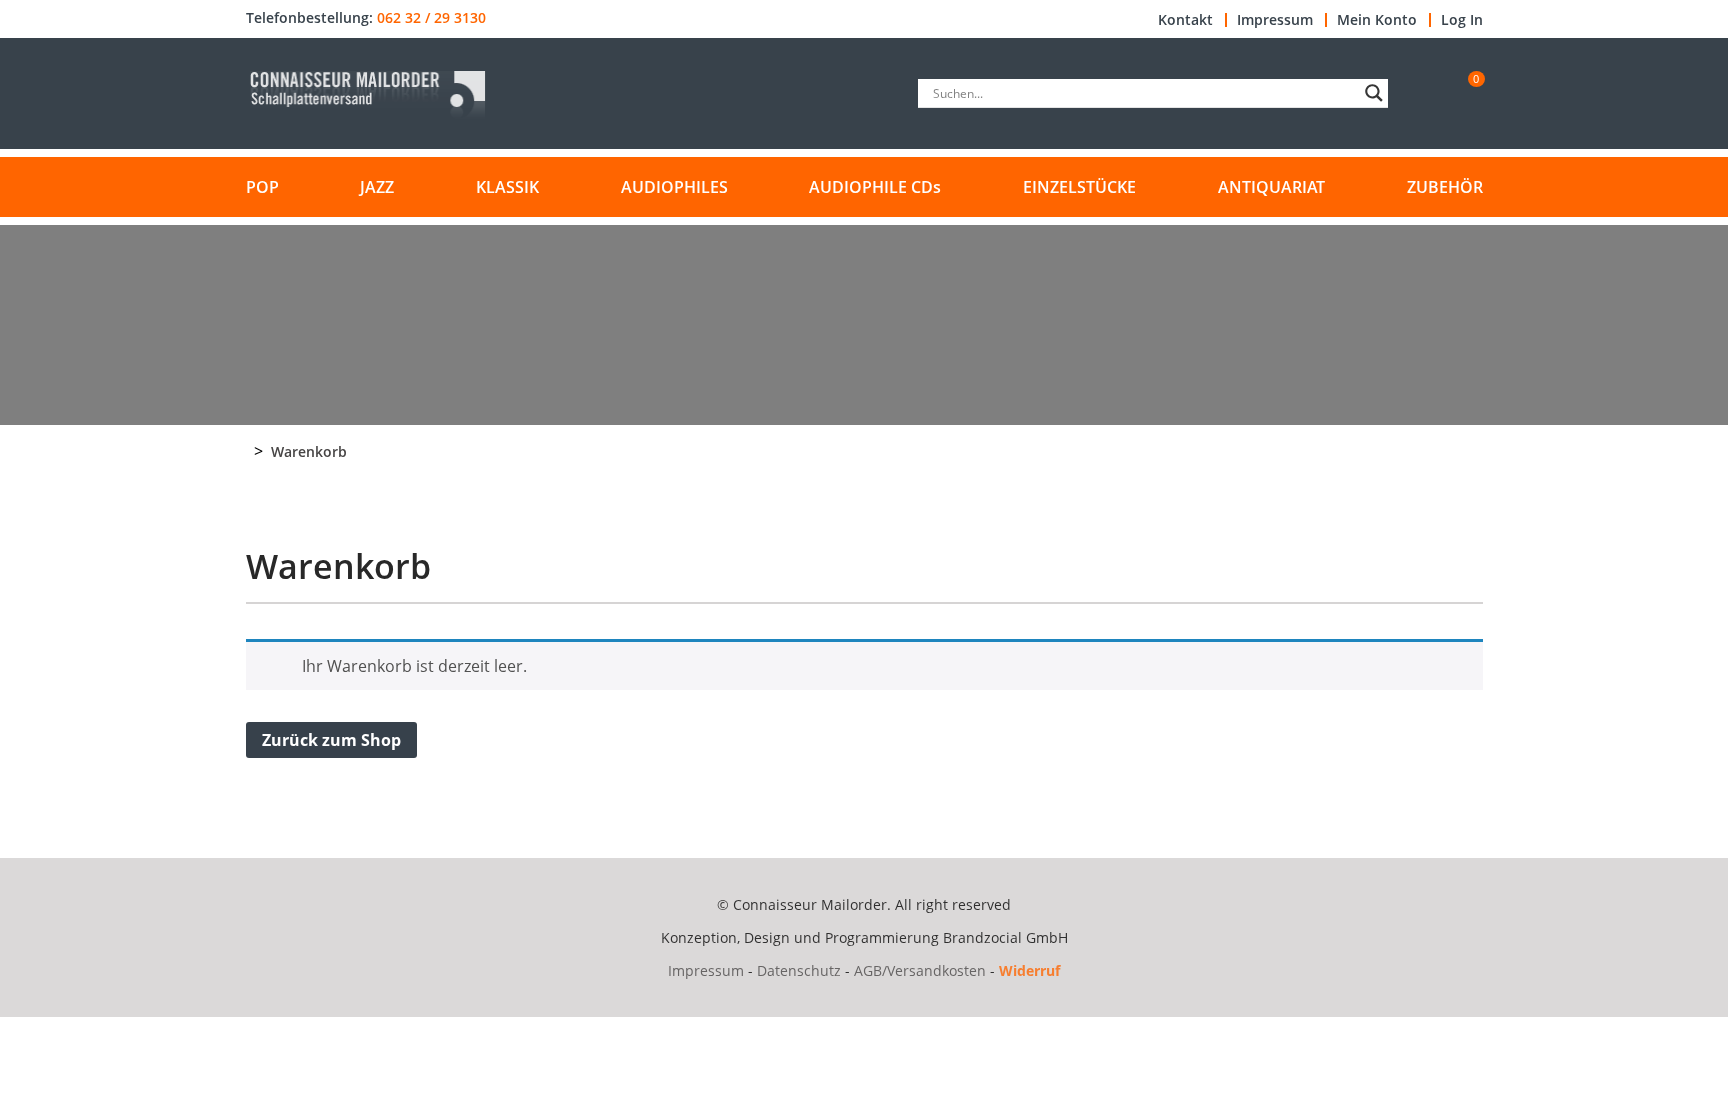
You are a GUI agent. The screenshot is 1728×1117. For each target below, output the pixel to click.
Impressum (1275, 20)
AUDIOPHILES (674, 187)
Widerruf (1029, 970)
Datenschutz (799, 970)
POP (262, 187)
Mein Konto (1377, 20)
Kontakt (1185, 20)
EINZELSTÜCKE (1079, 187)
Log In (1462, 20)
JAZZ (377, 187)
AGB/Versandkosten (920, 970)
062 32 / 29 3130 (431, 18)
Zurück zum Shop (331, 740)
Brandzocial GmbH (1005, 937)
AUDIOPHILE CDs (875, 187)
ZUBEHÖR (1445, 187)
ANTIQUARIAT (1271, 187)
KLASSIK (507, 187)
